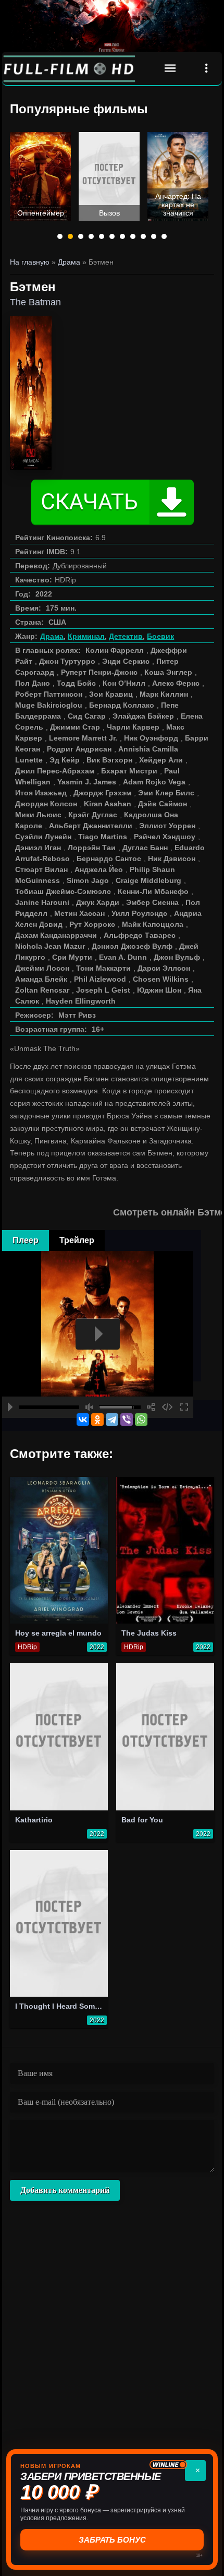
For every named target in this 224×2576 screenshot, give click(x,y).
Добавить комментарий (65, 2190)
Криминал (86, 636)
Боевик (160, 636)
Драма (52, 636)
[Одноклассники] (97, 1420)
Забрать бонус (112, 2540)
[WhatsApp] (141, 1420)
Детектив (126, 636)
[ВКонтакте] (83, 1420)
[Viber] (127, 1420)
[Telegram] (112, 1420)
